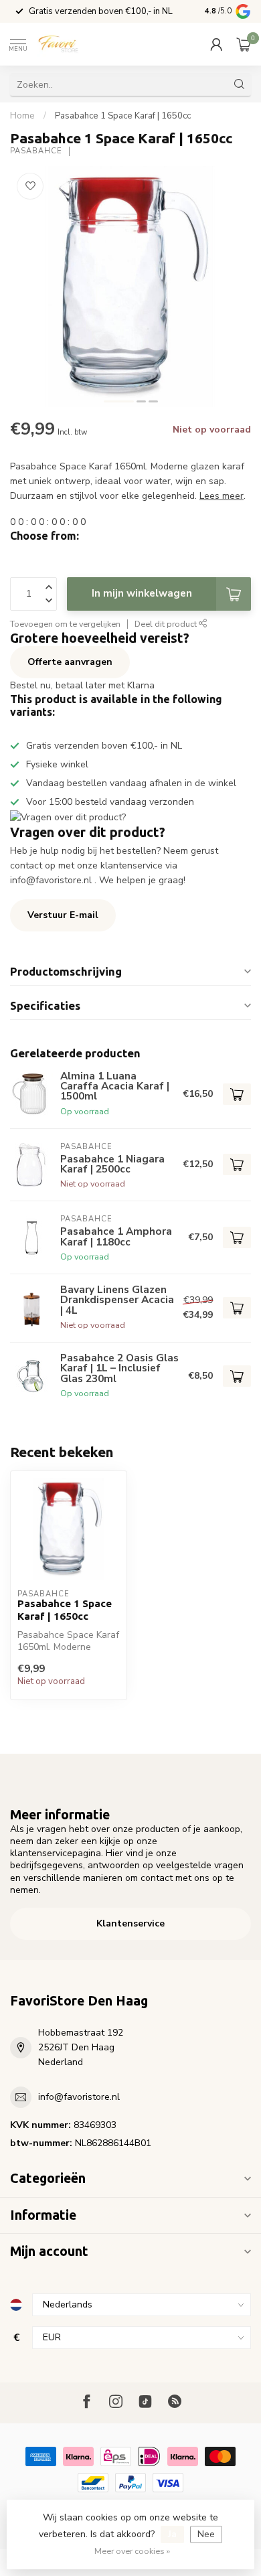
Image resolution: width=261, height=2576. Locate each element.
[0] (244, 44)
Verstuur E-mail (63, 915)
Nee (206, 2534)
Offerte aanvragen (70, 662)
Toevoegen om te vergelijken (65, 624)
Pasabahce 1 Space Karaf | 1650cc (123, 116)
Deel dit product (167, 624)
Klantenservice (130, 1923)
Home (22, 116)
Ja (172, 2534)
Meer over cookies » (132, 2551)
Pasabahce (36, 151)
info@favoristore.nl (79, 2097)
